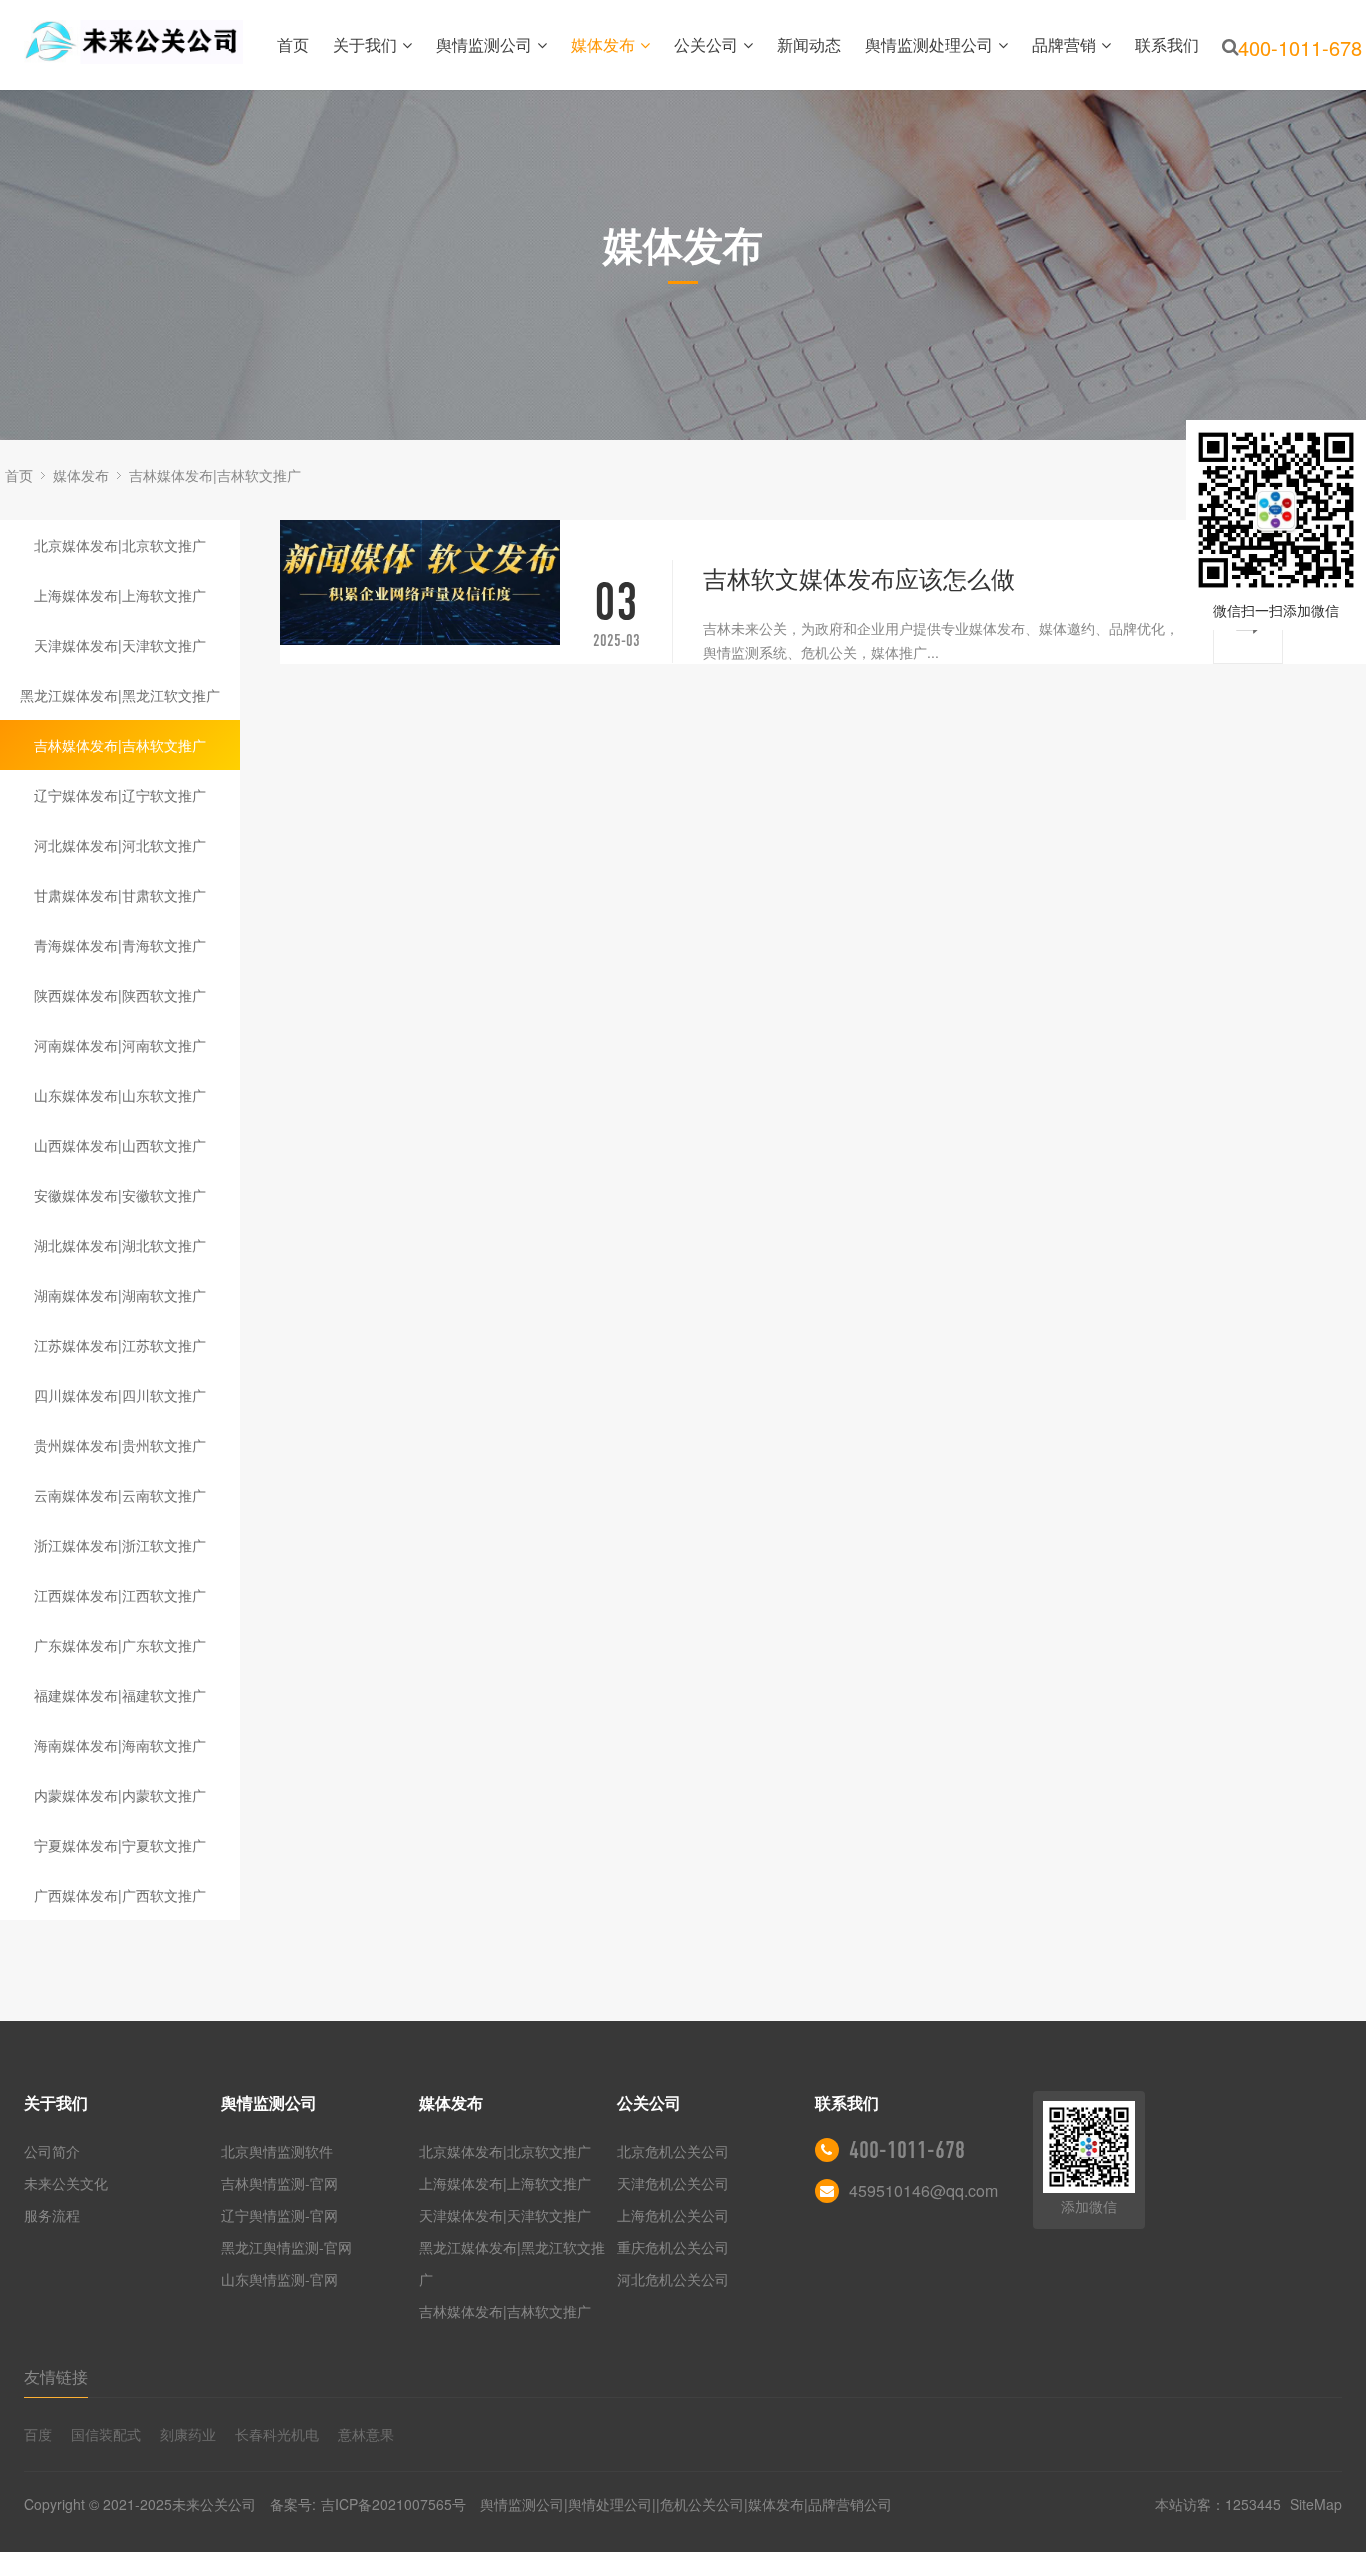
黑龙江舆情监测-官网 (286, 2247)
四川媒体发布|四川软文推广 (120, 1395)
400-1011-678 (907, 2150)
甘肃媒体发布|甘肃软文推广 (120, 895)
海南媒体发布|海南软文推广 (120, 1745)
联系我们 (1167, 44)
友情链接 (56, 2376)
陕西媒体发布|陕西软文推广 (120, 995)
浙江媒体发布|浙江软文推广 (120, 1545)
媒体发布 (603, 44)
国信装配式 (106, 2434)
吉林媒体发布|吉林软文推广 (215, 475)
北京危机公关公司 (673, 2151)
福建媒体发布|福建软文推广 (120, 1695)
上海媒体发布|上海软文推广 (120, 595)
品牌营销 (1064, 44)
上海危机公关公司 (673, 2215)
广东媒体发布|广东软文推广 (120, 1645)
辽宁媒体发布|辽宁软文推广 (120, 795)
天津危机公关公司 (673, 2183)
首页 (293, 44)
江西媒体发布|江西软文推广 (120, 1595)
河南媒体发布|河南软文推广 (120, 1045)
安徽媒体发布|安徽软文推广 (120, 1195)
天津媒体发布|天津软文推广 (120, 645)
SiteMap (1316, 2504)
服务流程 (52, 2215)
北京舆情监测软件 (277, 2151)
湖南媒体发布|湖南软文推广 (120, 1295)
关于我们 (365, 44)
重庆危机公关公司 (673, 2247)
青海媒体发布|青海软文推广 (120, 945)
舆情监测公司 (484, 44)
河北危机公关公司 (673, 2279)
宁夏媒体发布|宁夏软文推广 (120, 1845)
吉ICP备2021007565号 (393, 2504)
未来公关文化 (66, 2183)
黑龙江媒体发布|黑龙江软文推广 (120, 695)
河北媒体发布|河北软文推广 (120, 845)
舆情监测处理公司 (929, 44)
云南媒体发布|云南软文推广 (120, 1495)
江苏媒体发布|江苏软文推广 (120, 1345)
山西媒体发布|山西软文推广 (120, 1145)
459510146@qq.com (923, 2190)
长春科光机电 (277, 2434)
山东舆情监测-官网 (279, 2279)
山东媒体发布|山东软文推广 (120, 1095)
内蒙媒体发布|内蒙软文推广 (120, 1795)
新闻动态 (809, 44)
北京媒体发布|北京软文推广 (120, 545)
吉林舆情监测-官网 (279, 2183)
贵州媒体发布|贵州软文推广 (120, 1445)
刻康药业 (188, 2434)
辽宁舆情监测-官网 (279, 2215)
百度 (38, 2434)
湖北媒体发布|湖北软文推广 (120, 1245)
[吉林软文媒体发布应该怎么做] (420, 582)
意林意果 (366, 2434)
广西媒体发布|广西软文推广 (120, 1895)
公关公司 (706, 44)
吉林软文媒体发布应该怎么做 (859, 577)
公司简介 (52, 2151)
